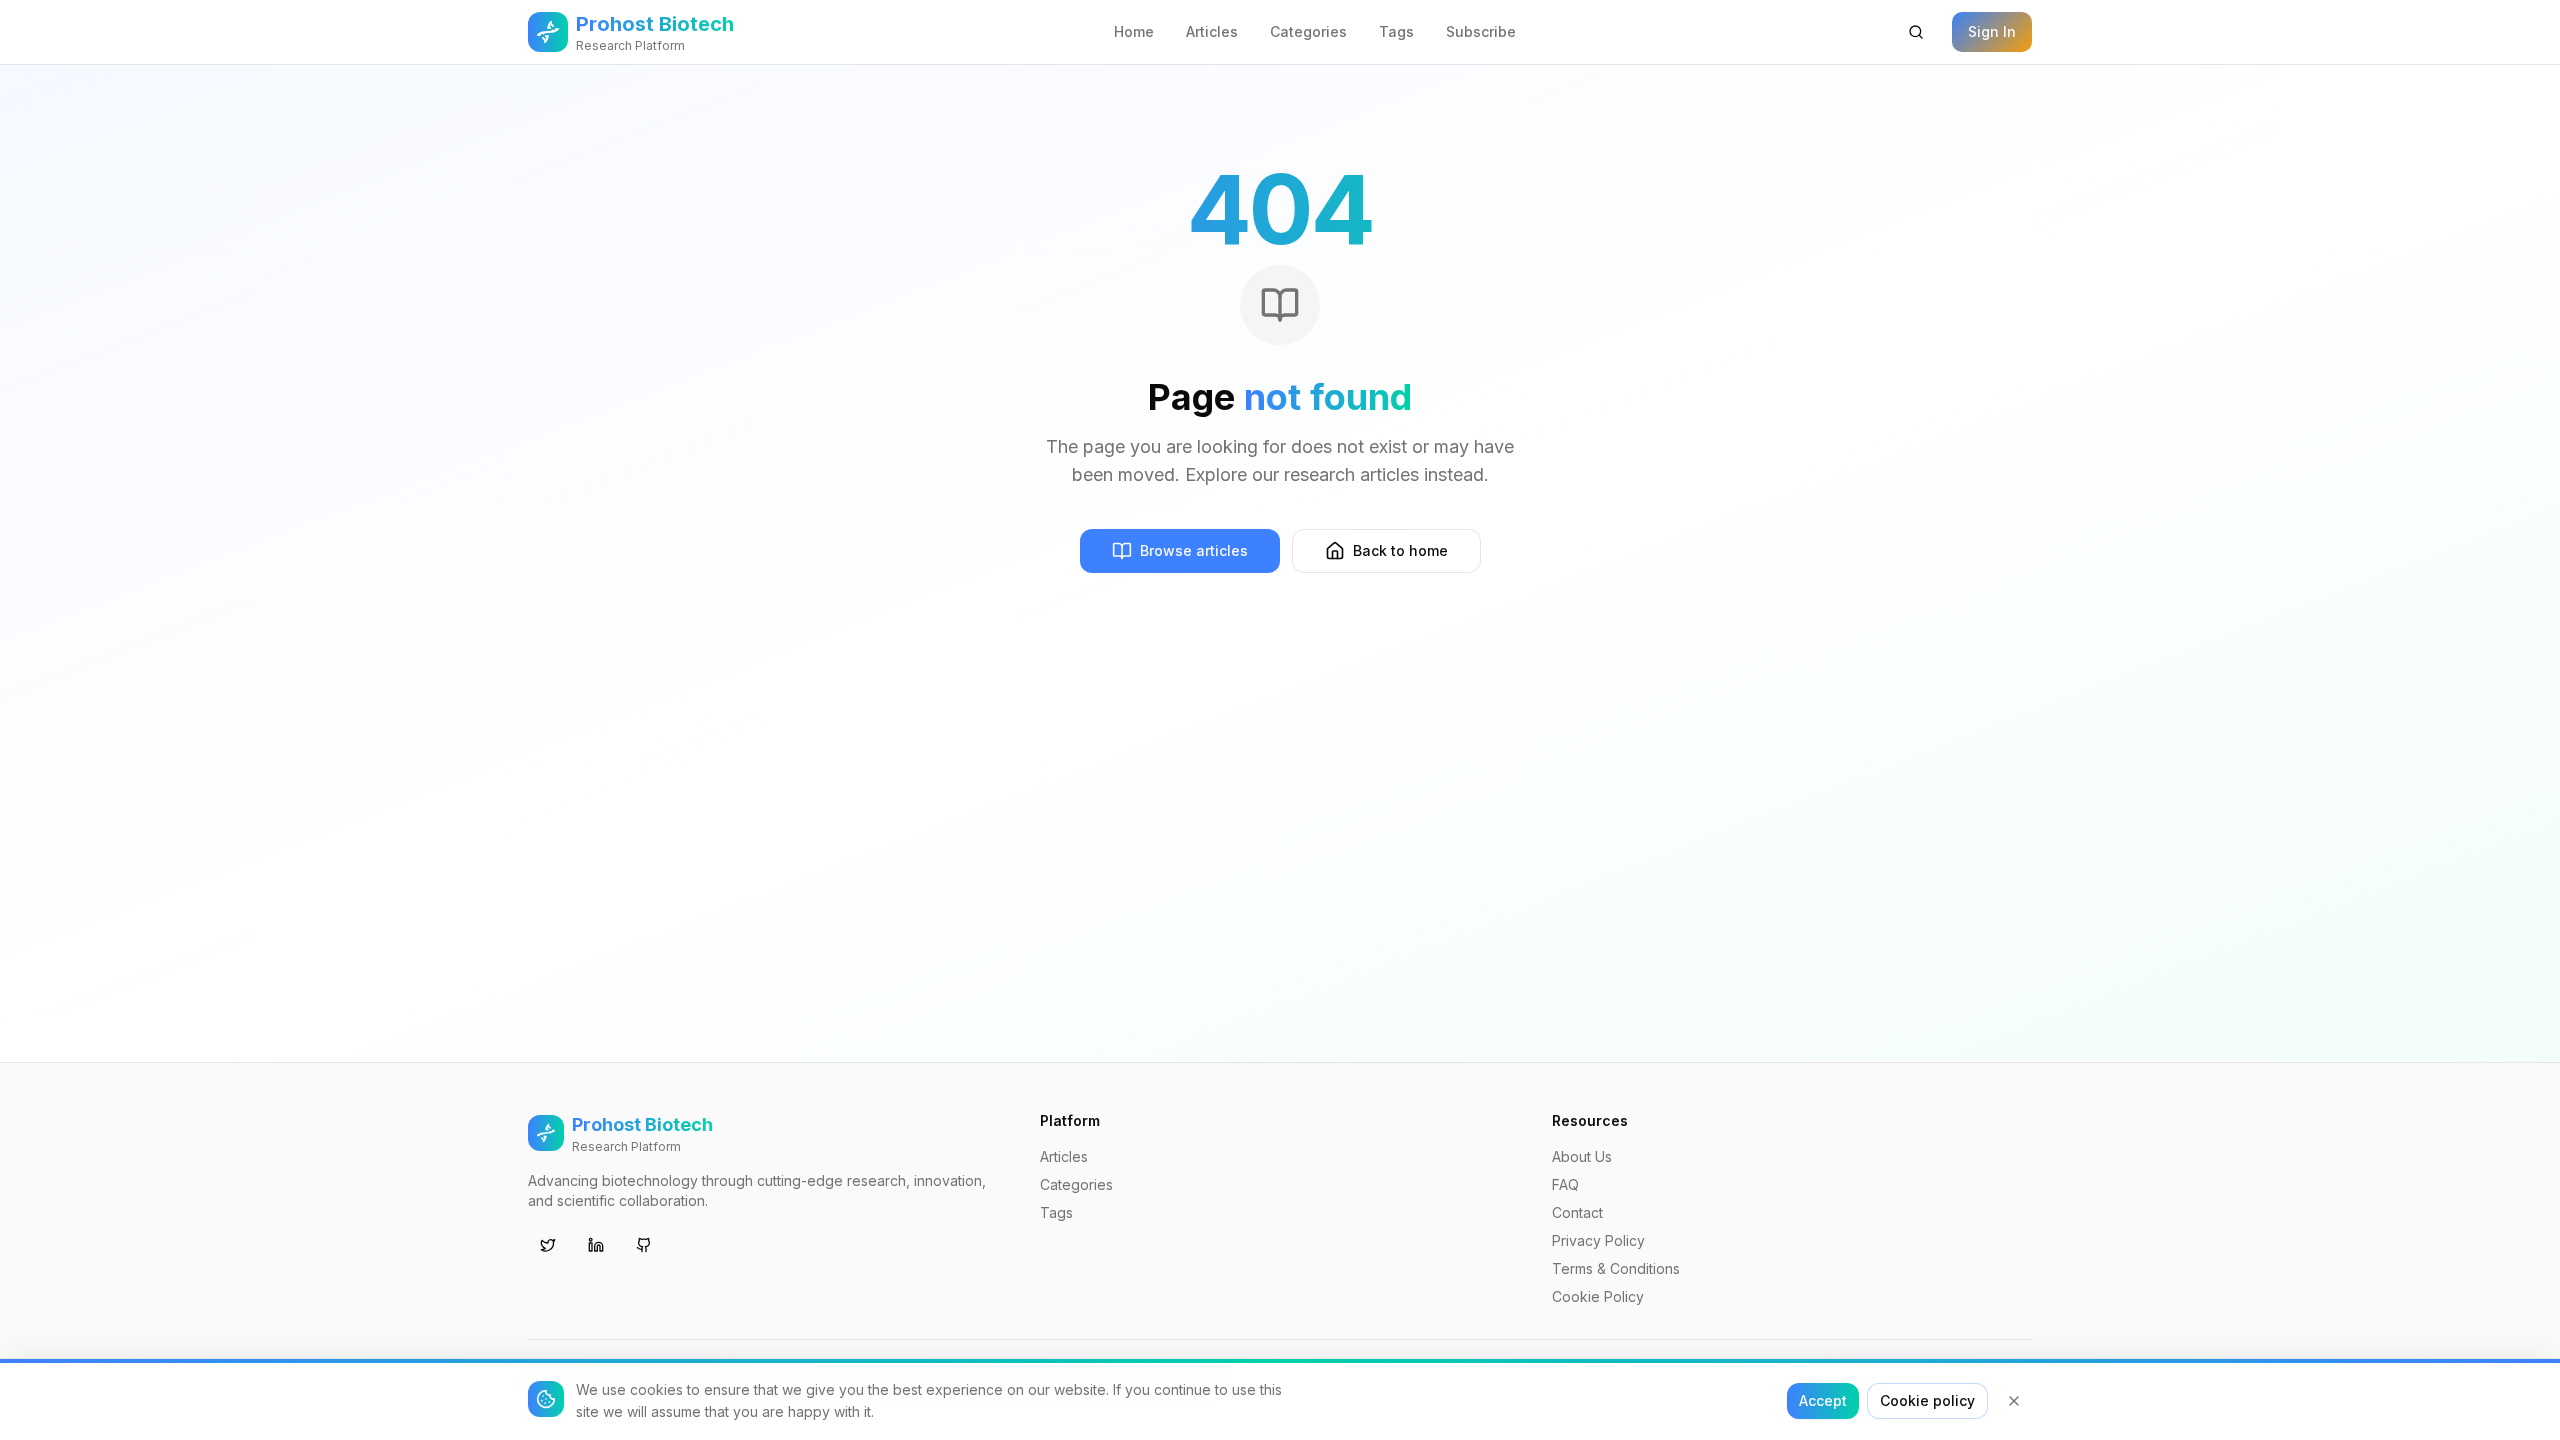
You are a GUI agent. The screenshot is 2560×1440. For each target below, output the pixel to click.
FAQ (1565, 1184)
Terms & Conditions (1616, 1268)
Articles (1212, 31)
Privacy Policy (1598, 1240)
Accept (1823, 1400)
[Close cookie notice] (2014, 1401)
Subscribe (1481, 31)
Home (1134, 31)
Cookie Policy (1598, 1296)
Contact (1577, 1212)
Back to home (1400, 550)
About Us (1582, 1156)
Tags (1396, 31)
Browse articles (1194, 550)
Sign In (1992, 31)
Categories (1308, 31)
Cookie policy (1927, 1400)
